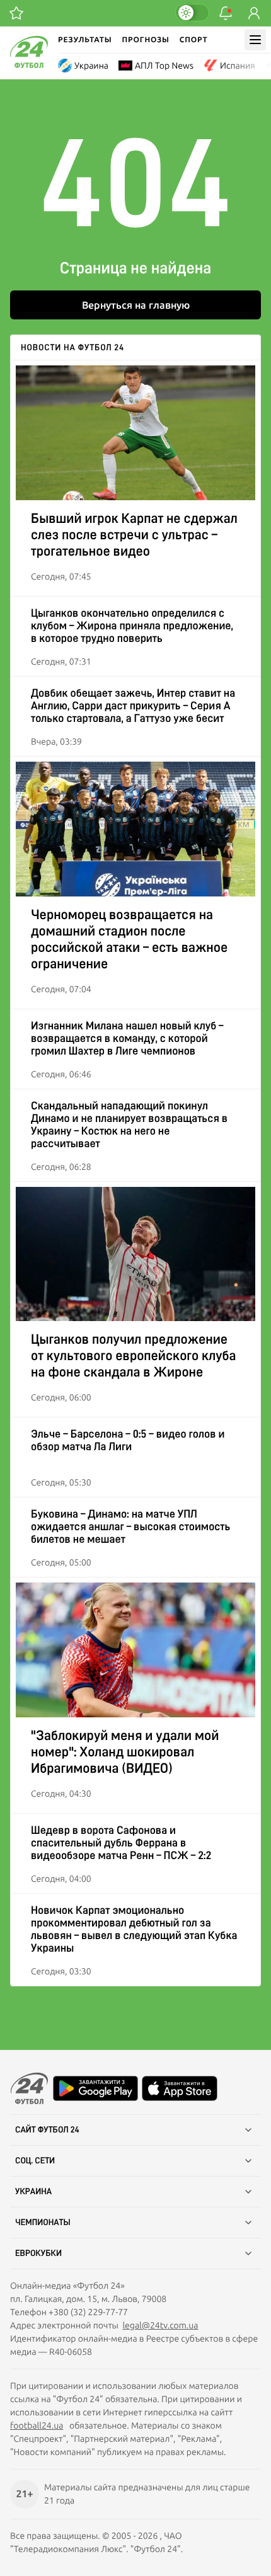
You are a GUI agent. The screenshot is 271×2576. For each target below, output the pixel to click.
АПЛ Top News (164, 66)
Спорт (194, 39)
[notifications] (226, 13)
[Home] (29, 65)
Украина (91, 66)
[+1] (16, 13)
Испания (238, 66)
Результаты (85, 39)
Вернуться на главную (136, 305)
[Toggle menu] (255, 40)
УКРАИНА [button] (33, 2192)
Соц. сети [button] (35, 2161)
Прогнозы (146, 39)
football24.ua (37, 2425)
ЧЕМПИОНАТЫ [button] (43, 2223)
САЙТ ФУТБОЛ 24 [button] (47, 2130)
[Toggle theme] (192, 13)
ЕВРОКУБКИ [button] (38, 2253)
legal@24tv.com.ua (160, 2325)
